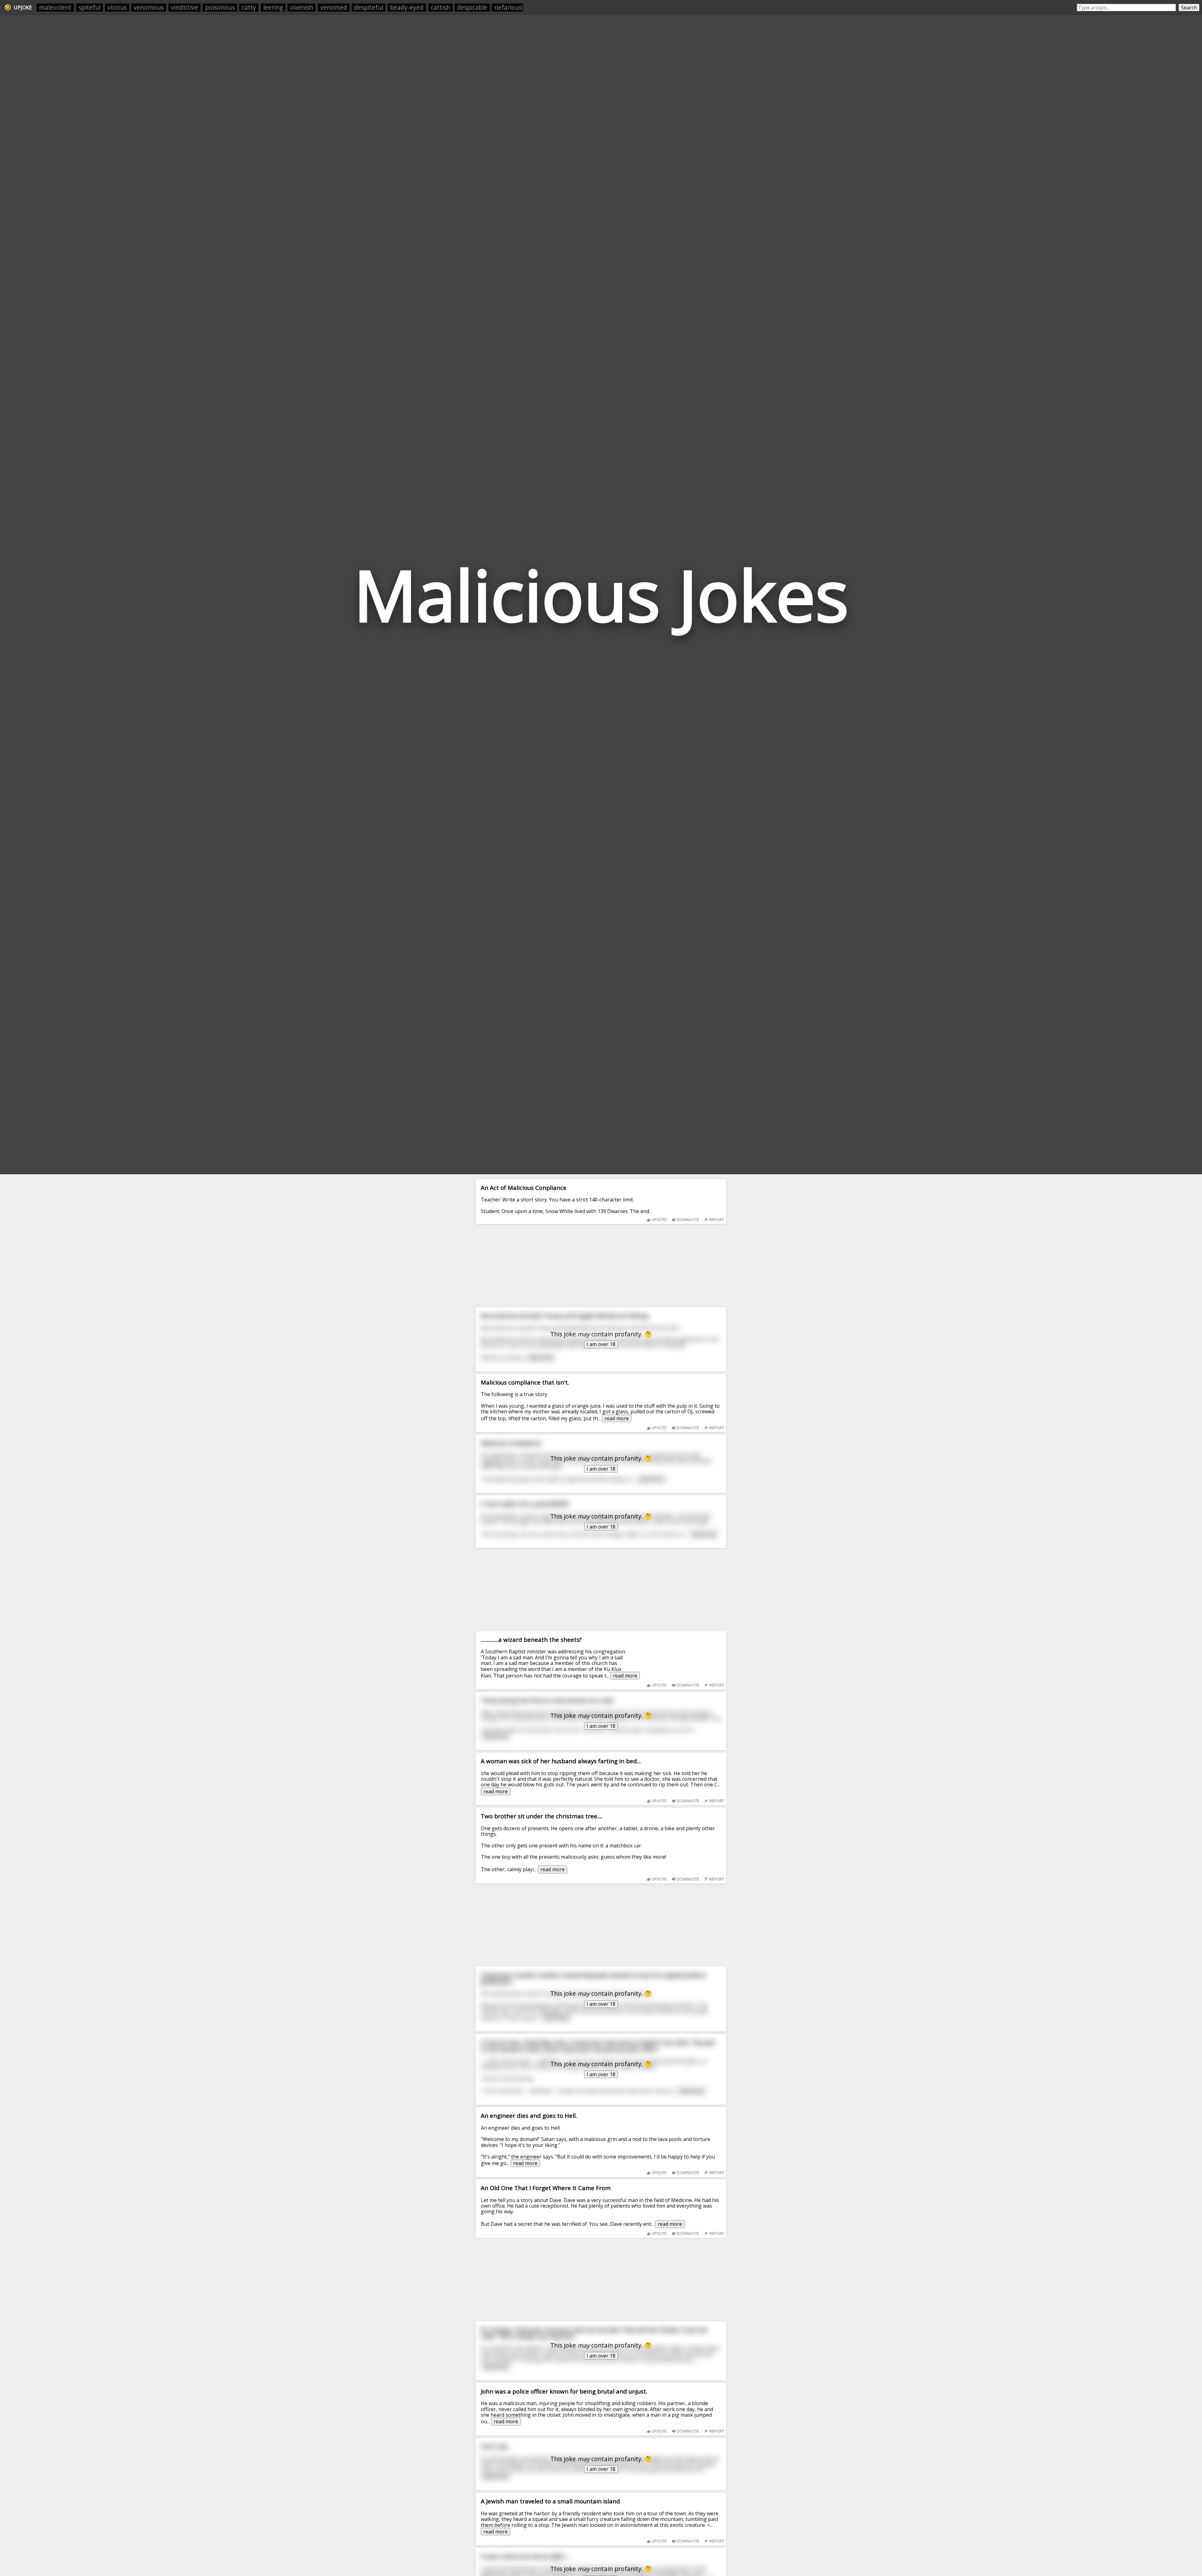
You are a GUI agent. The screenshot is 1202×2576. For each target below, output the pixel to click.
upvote (659, 1220)
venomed (334, 7)
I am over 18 (601, 1344)
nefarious (508, 7)
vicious (117, 7)
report (716, 1220)
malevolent (55, 7)
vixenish (301, 7)
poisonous (220, 7)
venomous (149, 7)
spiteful (90, 7)
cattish (440, 7)
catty (249, 7)
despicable (472, 7)
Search (1189, 8)
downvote (688, 1220)
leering (273, 7)
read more (617, 1418)
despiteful (369, 7)
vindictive (185, 7)
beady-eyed (407, 7)
